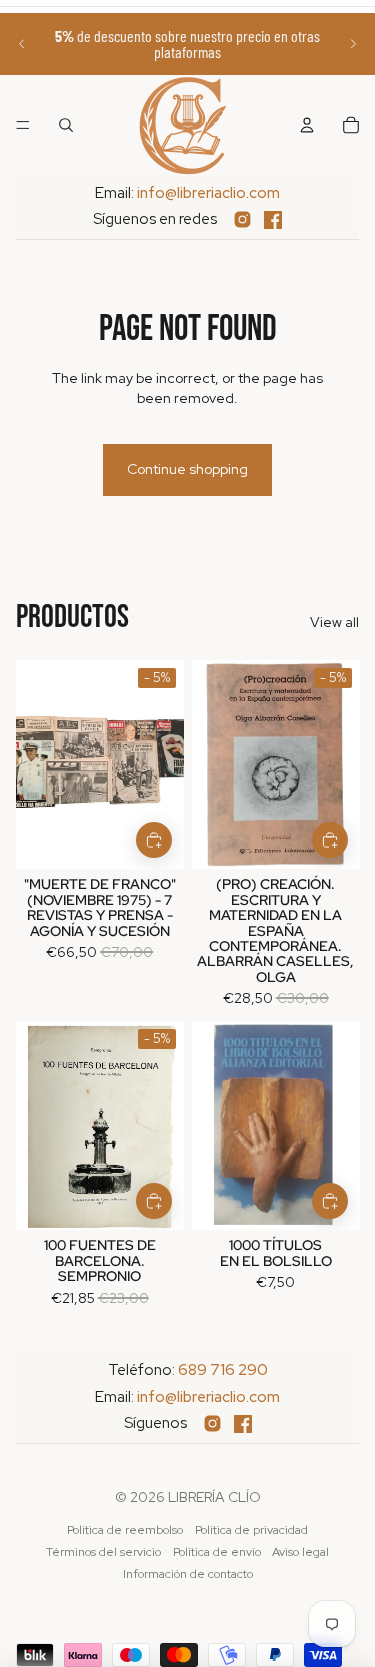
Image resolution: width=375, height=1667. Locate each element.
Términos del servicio (103, 1552)
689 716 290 (223, 1370)
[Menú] (23, 125)
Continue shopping (187, 469)
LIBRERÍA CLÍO (214, 1497)
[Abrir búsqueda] (66, 125)
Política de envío (217, 1552)
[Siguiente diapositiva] (353, 44)
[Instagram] (242, 219)
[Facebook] (273, 220)
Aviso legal (300, 1552)
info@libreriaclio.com (208, 193)
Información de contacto (188, 1574)
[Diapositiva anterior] (22, 44)
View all (334, 622)
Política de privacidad (251, 1530)
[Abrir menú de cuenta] (307, 125)
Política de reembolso (125, 1530)
